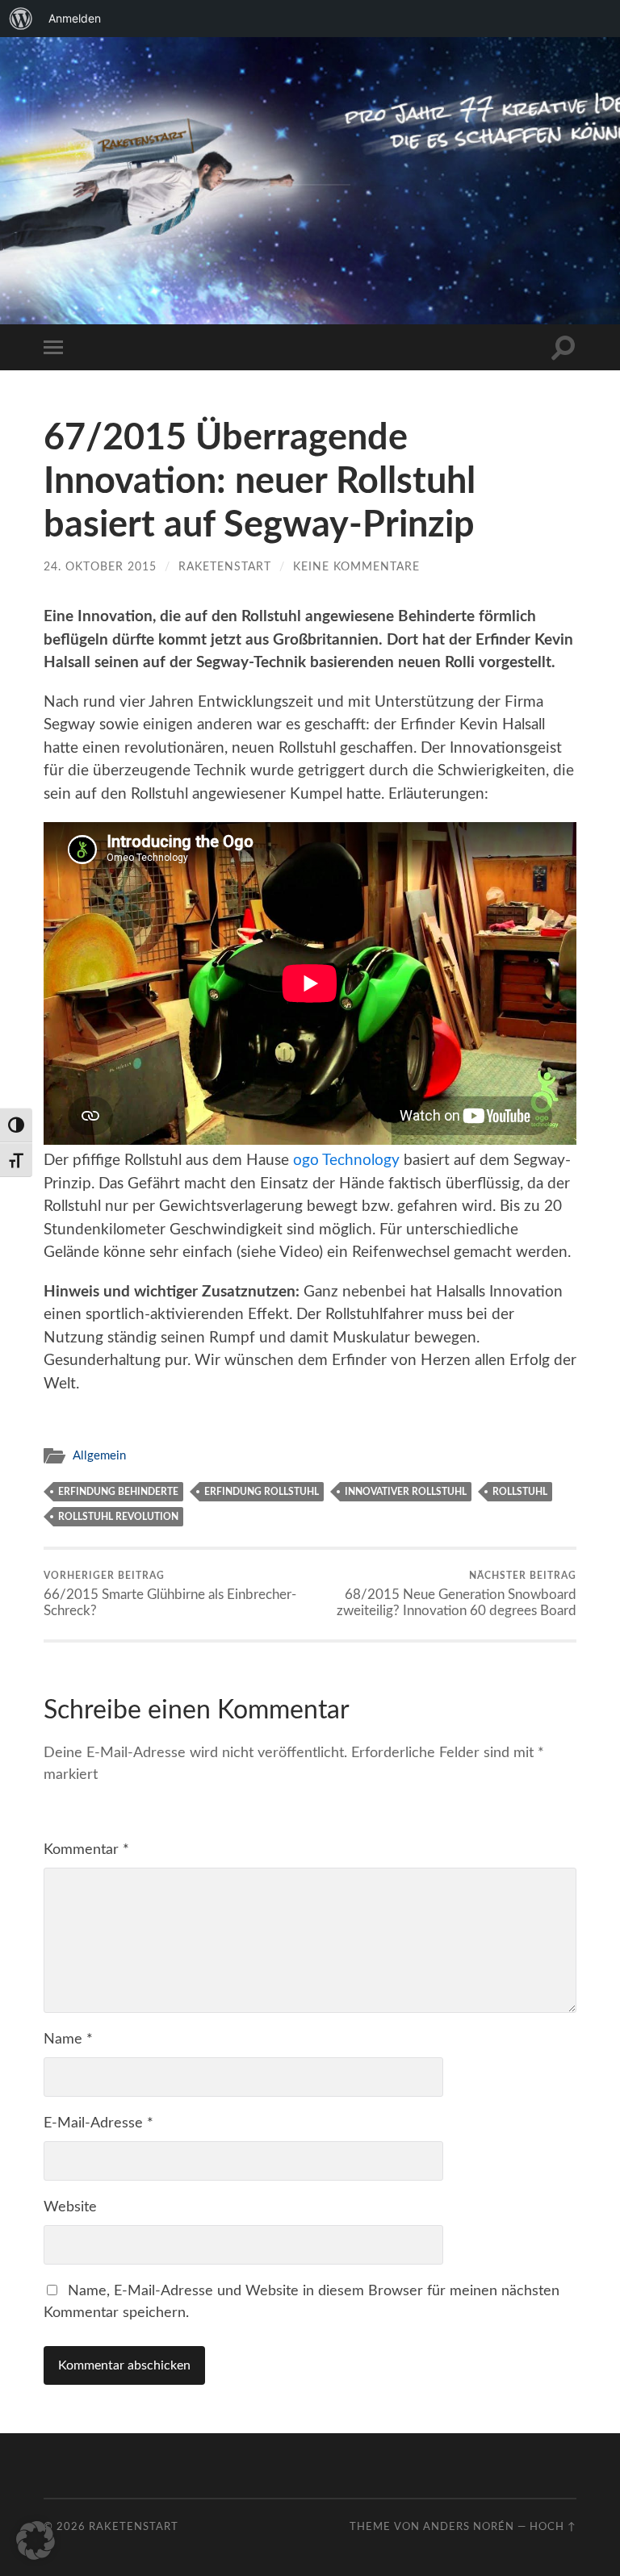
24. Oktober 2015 (100, 567)
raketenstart (225, 567)
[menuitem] (21, 19)
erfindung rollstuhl (262, 1492)
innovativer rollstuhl (406, 1492)
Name (68, 2040)
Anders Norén (469, 2527)
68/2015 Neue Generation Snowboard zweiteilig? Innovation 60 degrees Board (457, 1594)
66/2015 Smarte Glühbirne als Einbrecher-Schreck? (170, 1594)
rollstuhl (520, 1492)
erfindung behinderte (118, 1492)
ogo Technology (346, 1161)
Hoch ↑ (553, 2527)
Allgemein (99, 1456)
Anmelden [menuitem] (75, 18)
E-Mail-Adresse (98, 2123)
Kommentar (86, 1850)
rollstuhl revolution (118, 1517)
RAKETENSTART (310, 154)
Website (70, 2207)
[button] (36, 2541)
